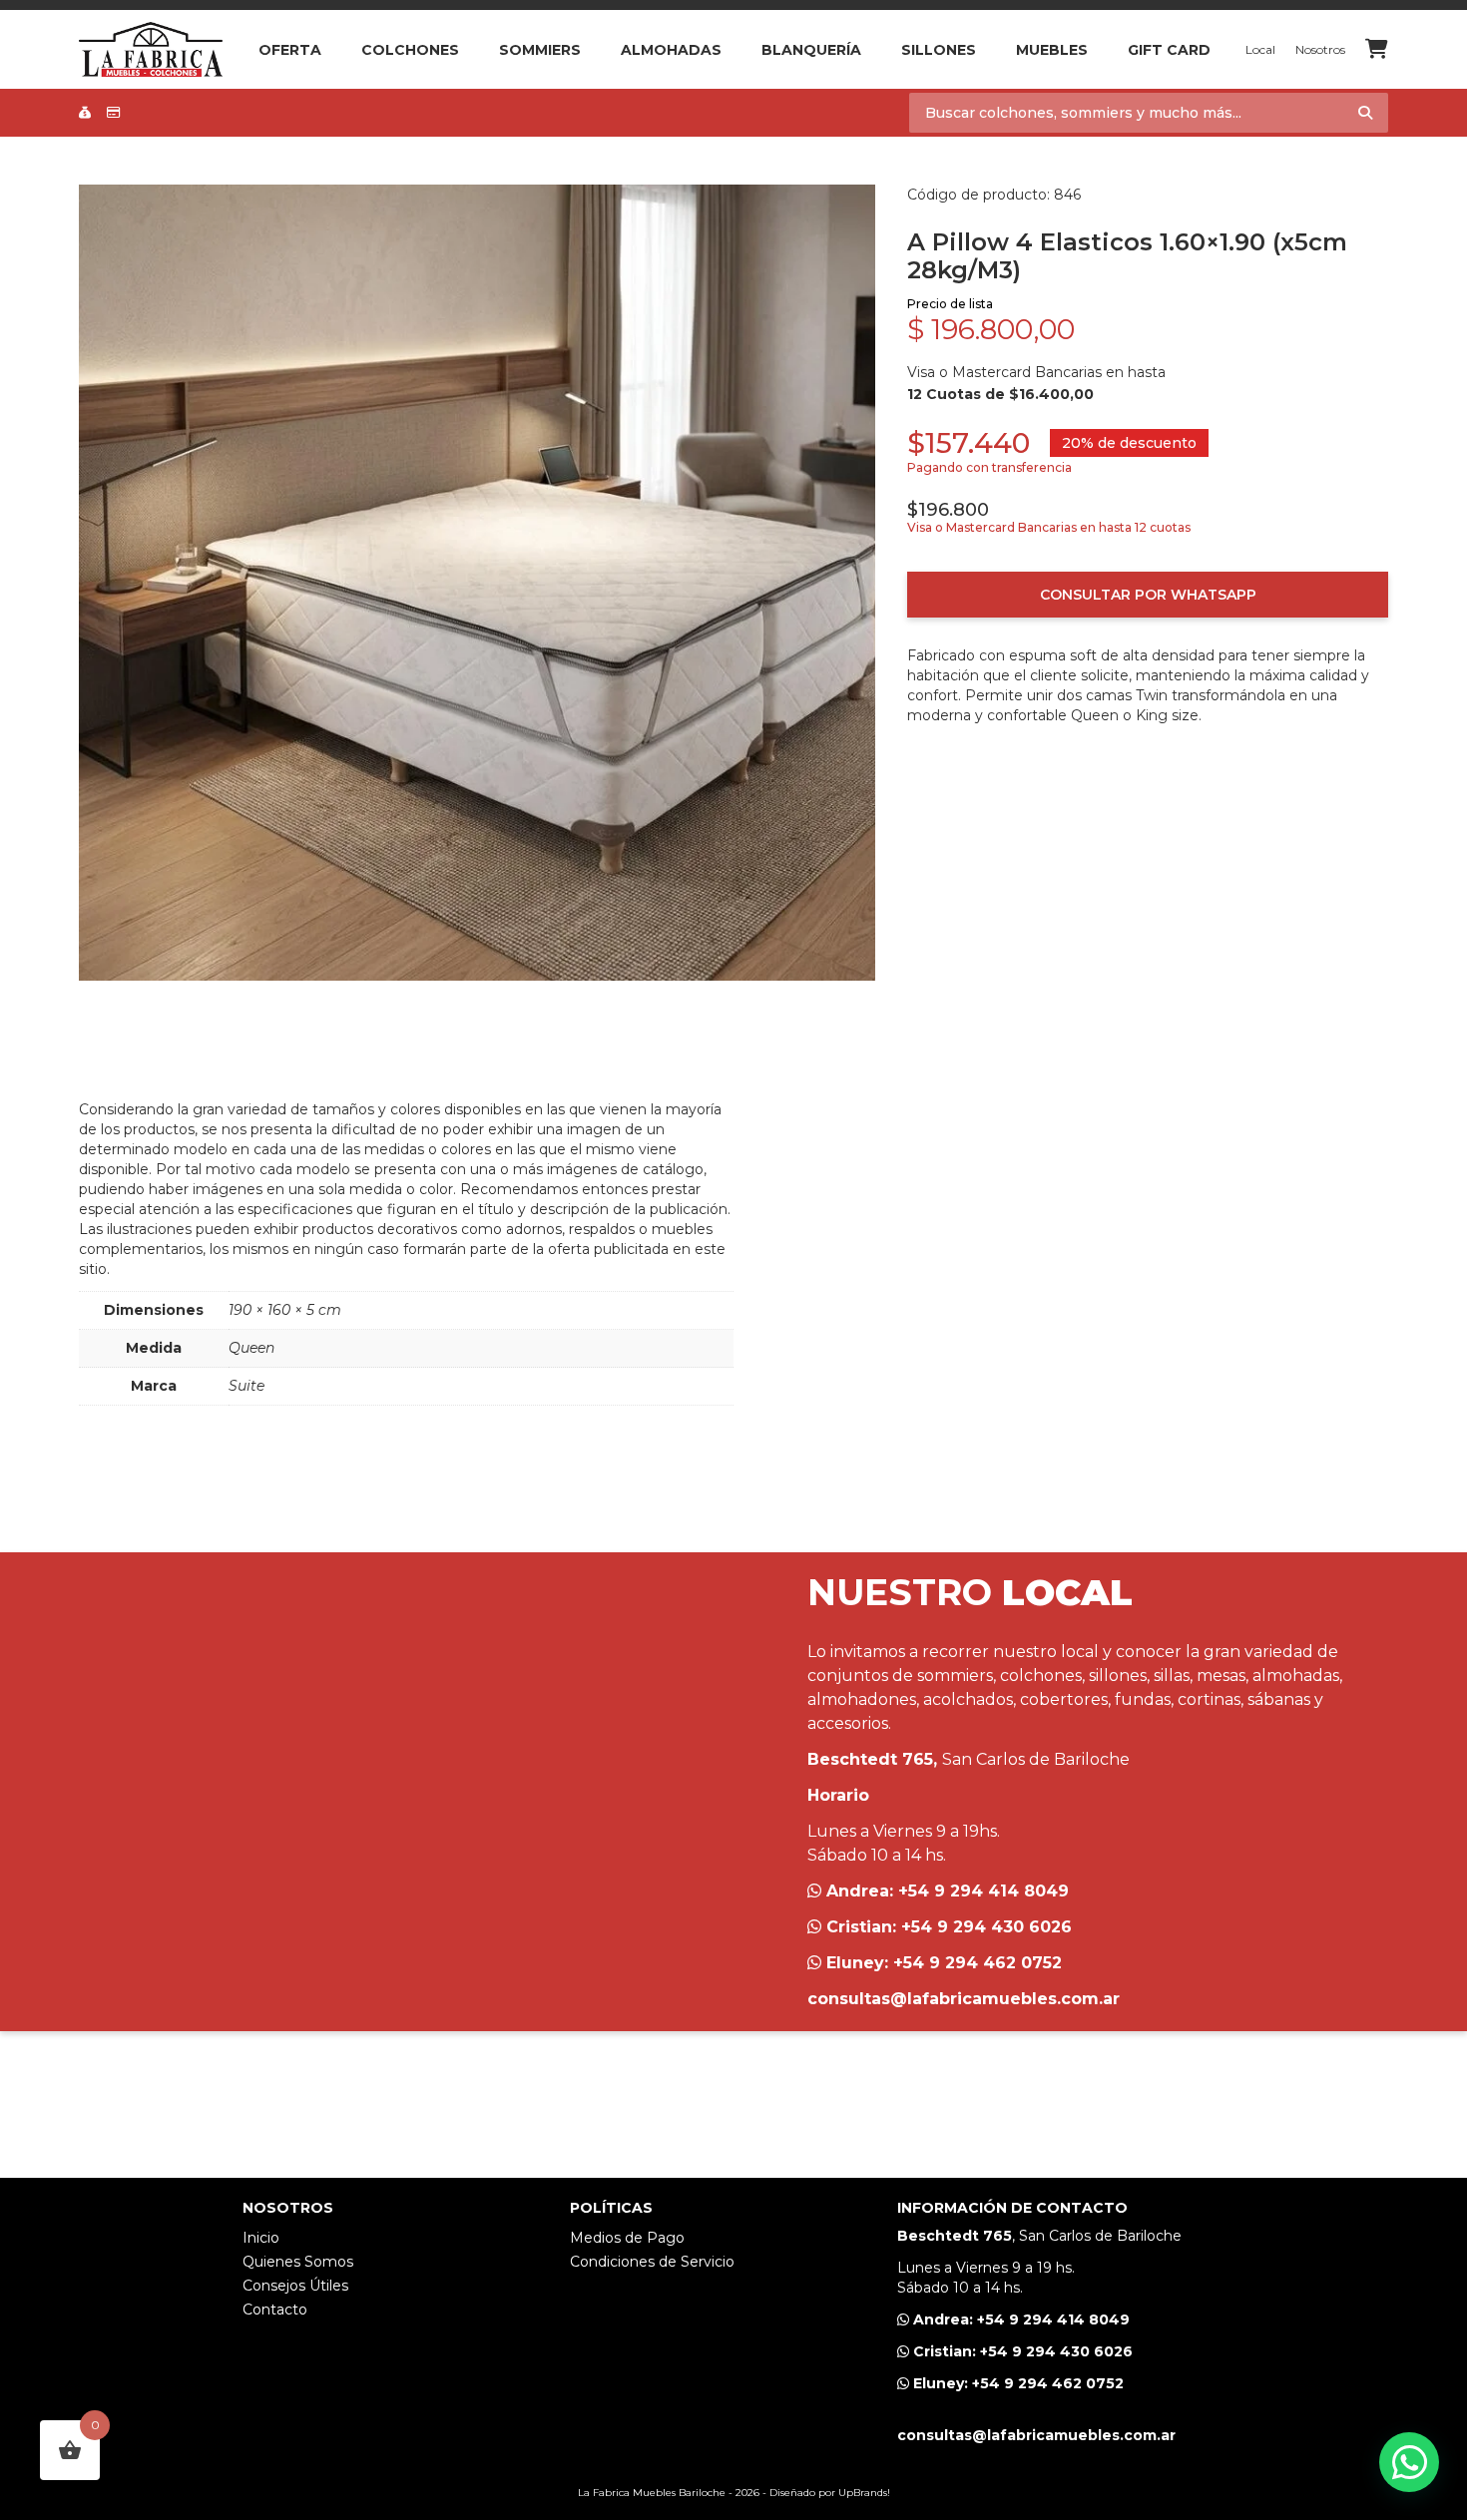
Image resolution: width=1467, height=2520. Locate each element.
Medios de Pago (627, 2238)
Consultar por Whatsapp (1148, 595)
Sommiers (540, 50)
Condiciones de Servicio (652, 2262)
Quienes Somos (298, 2262)
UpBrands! (864, 2493)
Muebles (1052, 50)
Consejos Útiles (295, 2286)
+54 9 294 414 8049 (983, 1891)
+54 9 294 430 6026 (986, 1927)
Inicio (261, 2238)
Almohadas (671, 50)
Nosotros (1320, 49)
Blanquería (811, 50)
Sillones (939, 50)
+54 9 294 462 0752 (978, 1963)
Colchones (410, 50)
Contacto (275, 2310)
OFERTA (290, 50)
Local (1260, 49)
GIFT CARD (1169, 50)
